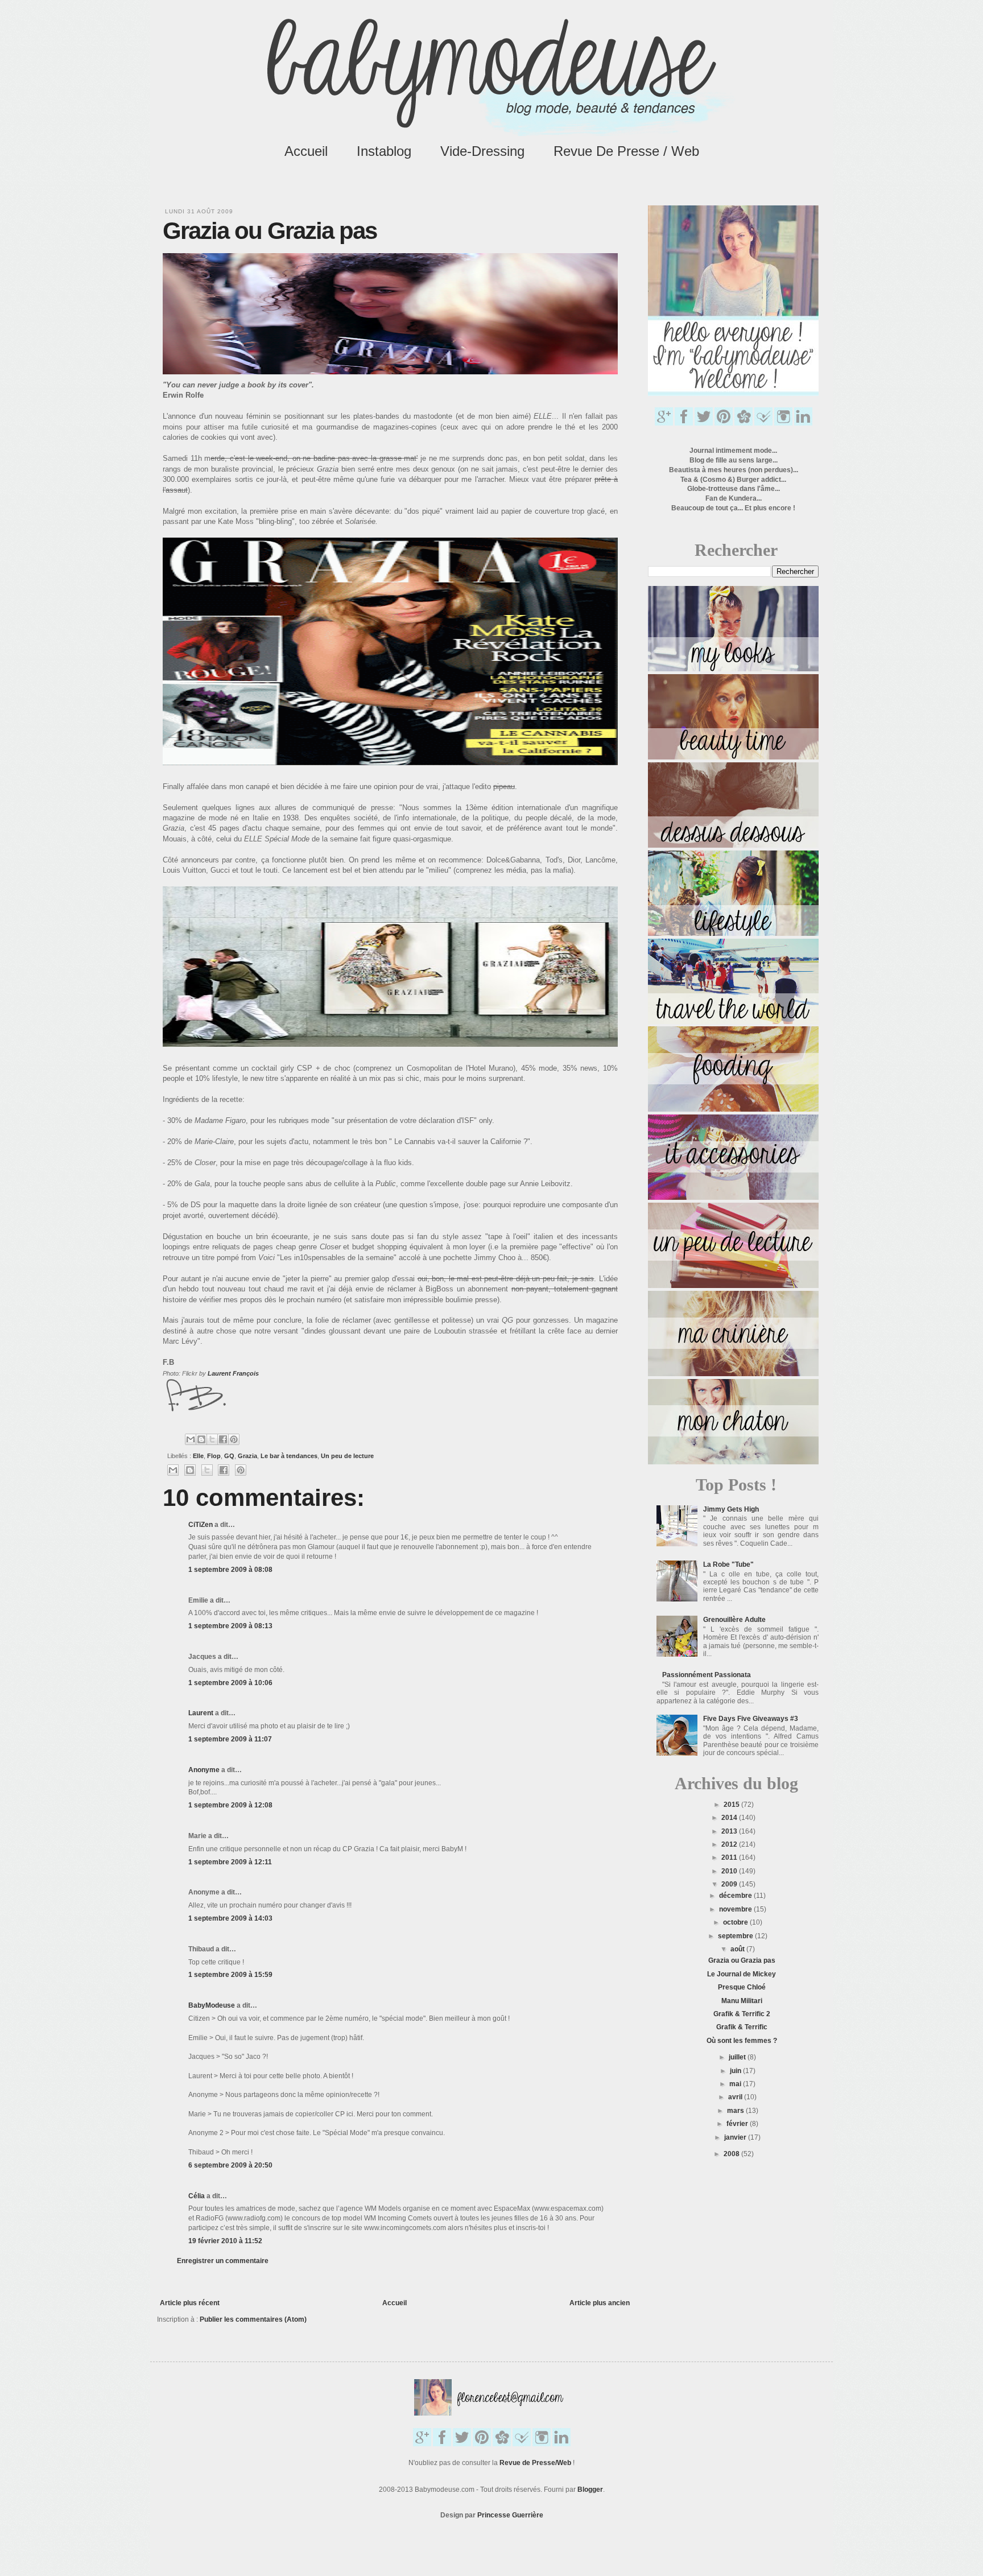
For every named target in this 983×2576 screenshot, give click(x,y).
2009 (730, 1884)
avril (736, 2097)
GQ (229, 1456)
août (738, 1949)
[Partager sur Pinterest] (234, 1439)
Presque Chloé (742, 1987)
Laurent (201, 1713)
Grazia (247, 1456)
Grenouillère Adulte (734, 1620)
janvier (736, 2137)
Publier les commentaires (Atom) (253, 2319)
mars (736, 2111)
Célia (197, 2196)
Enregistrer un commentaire (223, 2261)
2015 (732, 1805)
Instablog (384, 151)
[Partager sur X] (212, 1439)
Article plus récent (190, 2303)
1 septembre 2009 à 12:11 (230, 1862)
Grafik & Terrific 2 (742, 2014)
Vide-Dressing (482, 151)
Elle (198, 1456)
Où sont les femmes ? (742, 2041)
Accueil (306, 151)
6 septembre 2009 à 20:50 (230, 2165)
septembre (736, 1936)
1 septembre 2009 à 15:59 (230, 1975)
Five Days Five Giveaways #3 (751, 1719)
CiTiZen (201, 1525)
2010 (730, 1871)
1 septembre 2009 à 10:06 (230, 1683)
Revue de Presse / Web (626, 151)
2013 (730, 1831)
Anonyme (204, 1770)
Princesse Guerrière (510, 2515)
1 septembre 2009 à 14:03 (230, 1918)
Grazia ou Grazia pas (742, 1960)
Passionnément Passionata (707, 1675)
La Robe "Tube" (728, 1564)
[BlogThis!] (201, 1439)
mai (736, 2084)
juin (736, 2071)
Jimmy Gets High (731, 1509)
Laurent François (233, 1373)
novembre (736, 1909)
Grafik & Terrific (742, 2027)
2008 (732, 2154)
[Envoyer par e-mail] (191, 1439)
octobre (736, 1922)
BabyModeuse (212, 2005)
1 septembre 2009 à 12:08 (230, 1805)
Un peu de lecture (347, 1456)
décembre (736, 1896)
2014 (730, 1818)
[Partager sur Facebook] (223, 1439)
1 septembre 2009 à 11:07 (230, 1739)
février (738, 2124)
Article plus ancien (600, 2303)
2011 (730, 1857)
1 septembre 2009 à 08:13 (230, 1626)
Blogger (590, 2490)
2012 (730, 1844)
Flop (214, 1456)
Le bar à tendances (289, 1456)
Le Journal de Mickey (742, 1974)
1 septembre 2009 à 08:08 (230, 1570)
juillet (738, 2057)
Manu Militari (742, 2001)
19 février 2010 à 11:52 (225, 2241)
